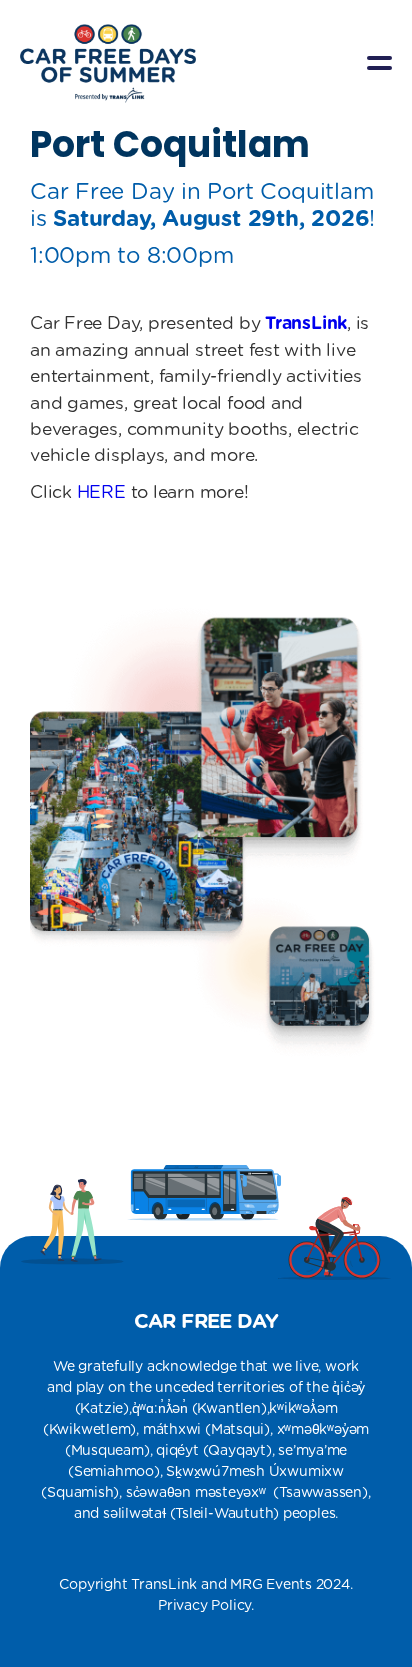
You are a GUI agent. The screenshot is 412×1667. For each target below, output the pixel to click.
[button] (379, 63)
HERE (101, 493)
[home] (108, 63)
